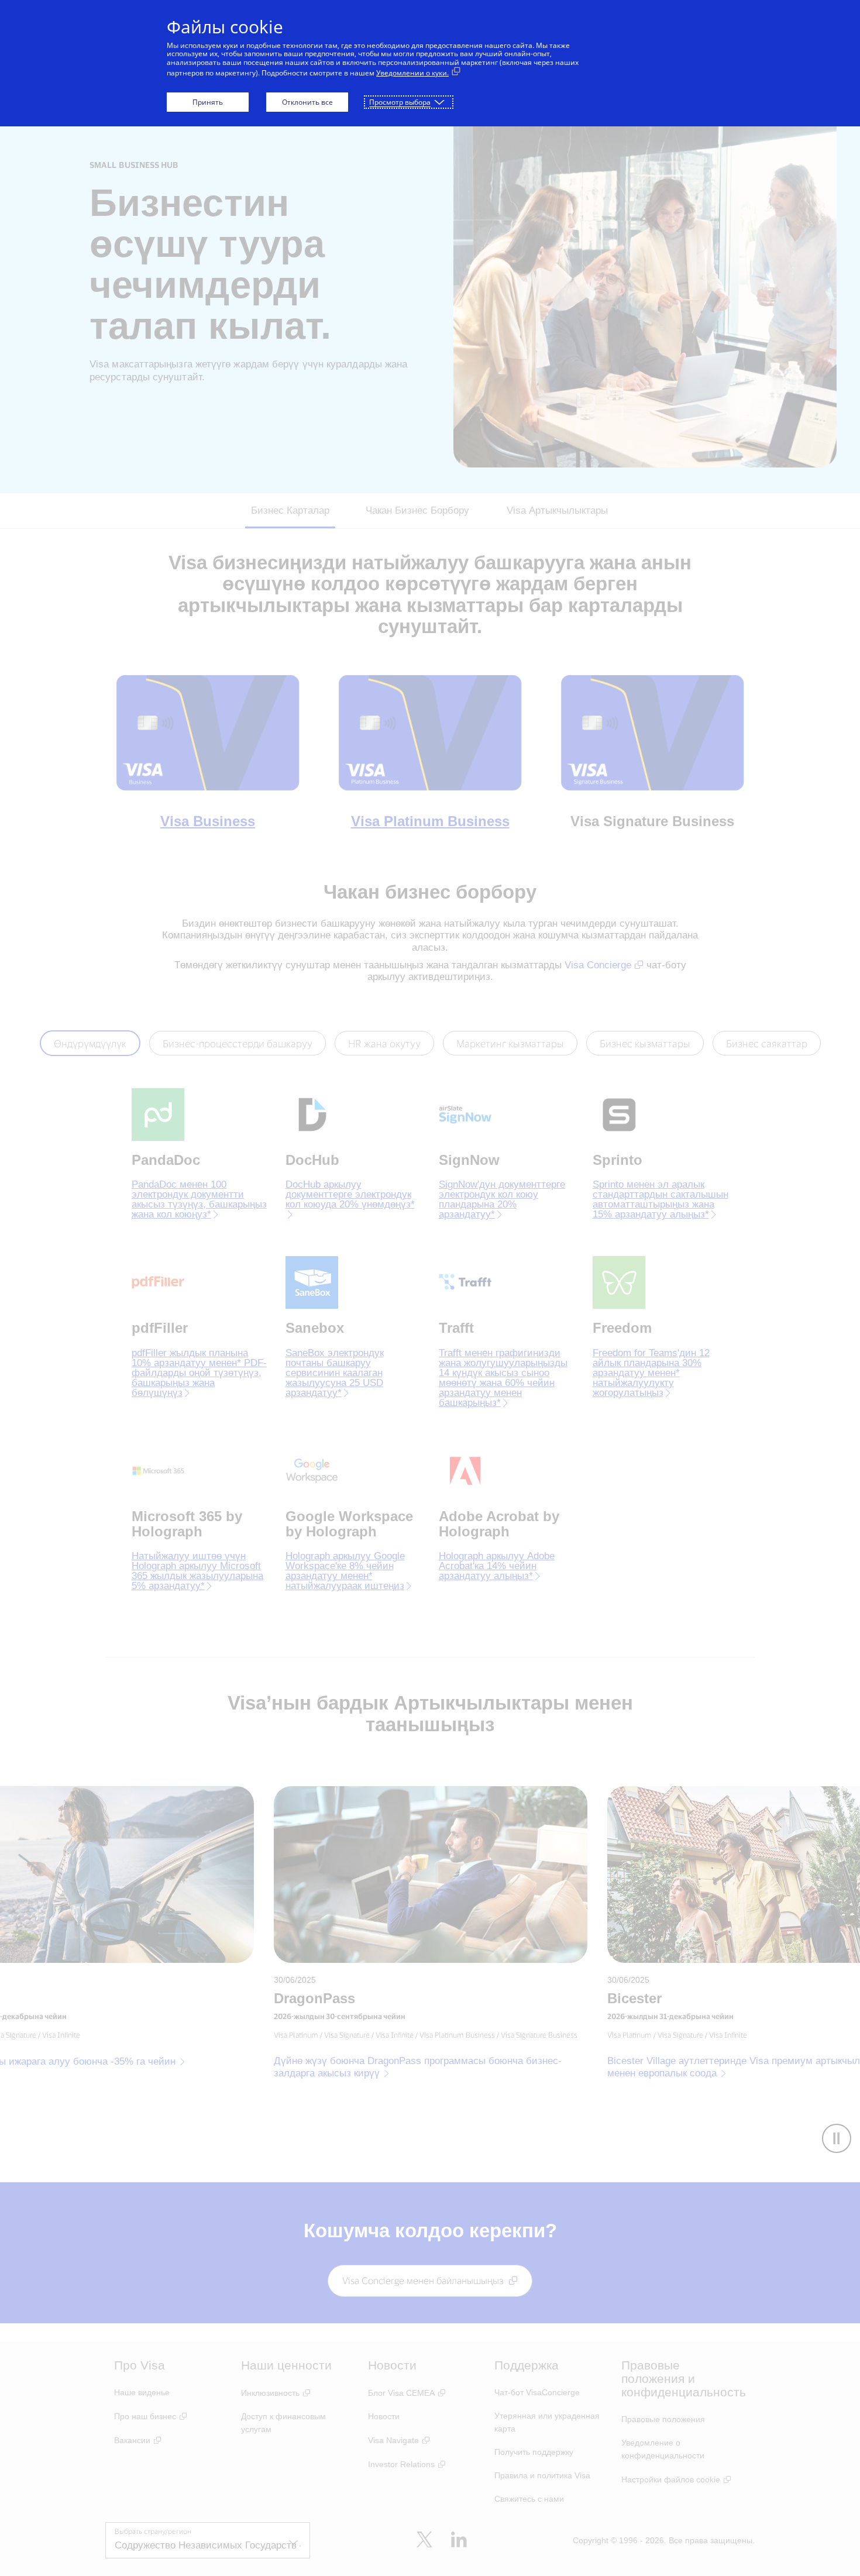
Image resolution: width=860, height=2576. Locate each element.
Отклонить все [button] (307, 102)
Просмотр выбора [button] (400, 102)
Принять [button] (208, 102)
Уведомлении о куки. (412, 73)
